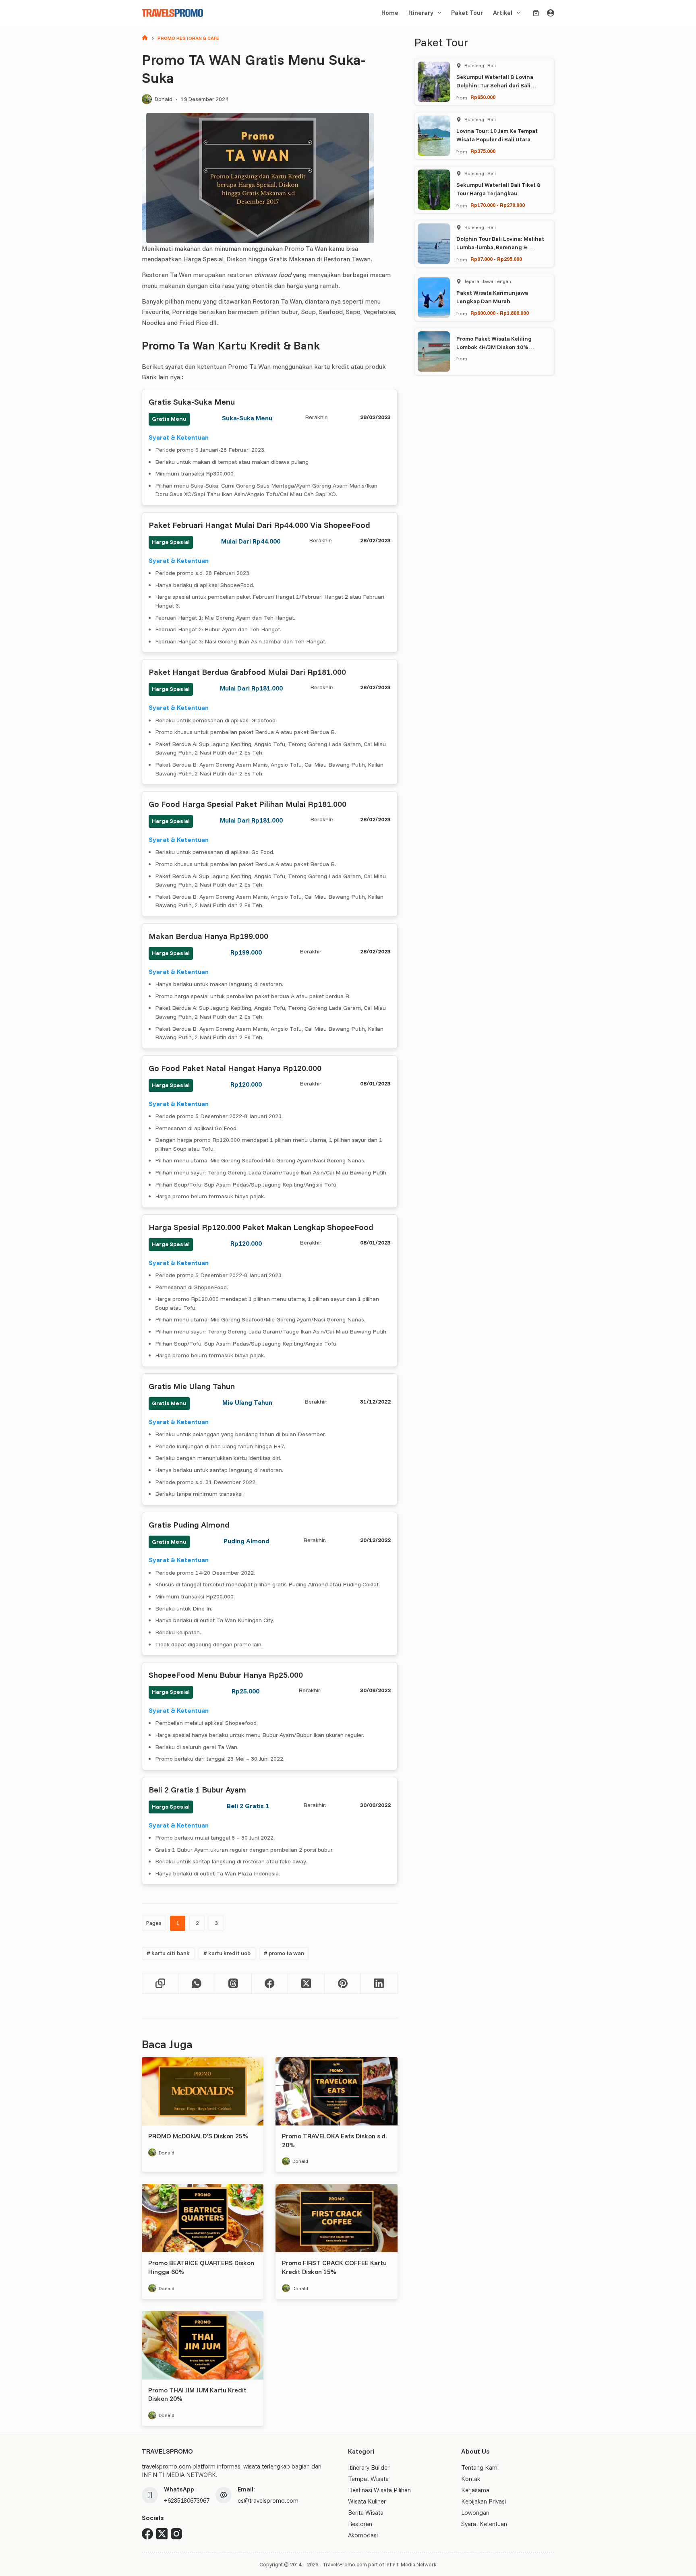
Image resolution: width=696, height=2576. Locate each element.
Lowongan (475, 2513)
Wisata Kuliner (367, 2501)
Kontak (471, 2479)
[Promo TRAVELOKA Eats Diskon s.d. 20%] (336, 2091)
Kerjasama (475, 2490)
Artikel (503, 13)
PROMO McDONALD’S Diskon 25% (198, 2136)
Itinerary (421, 13)
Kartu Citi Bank (168, 1953)
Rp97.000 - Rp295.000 (496, 259)
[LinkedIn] (379, 1984)
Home (390, 13)
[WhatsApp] (197, 1984)
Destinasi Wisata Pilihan (379, 2490)
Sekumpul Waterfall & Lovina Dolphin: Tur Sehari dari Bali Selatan (495, 85)
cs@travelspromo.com (268, 2501)
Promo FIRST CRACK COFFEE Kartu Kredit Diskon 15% (334, 2267)
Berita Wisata (366, 2513)
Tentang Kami (480, 2467)
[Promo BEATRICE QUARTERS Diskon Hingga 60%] (203, 2218)
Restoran (360, 2524)
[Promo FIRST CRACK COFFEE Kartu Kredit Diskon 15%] (336, 2218)
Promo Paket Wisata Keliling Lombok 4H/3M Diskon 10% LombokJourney (494, 347)
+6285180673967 (187, 2501)
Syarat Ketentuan (484, 2524)
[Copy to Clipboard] (161, 1984)
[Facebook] (270, 1984)
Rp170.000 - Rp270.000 (498, 205)
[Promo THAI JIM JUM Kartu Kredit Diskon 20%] (203, 2345)
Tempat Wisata (368, 2479)
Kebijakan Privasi (484, 2501)
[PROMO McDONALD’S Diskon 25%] (203, 2091)
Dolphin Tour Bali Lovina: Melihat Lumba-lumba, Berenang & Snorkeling (500, 247)
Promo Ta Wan (284, 1953)
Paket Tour (467, 13)
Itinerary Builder (369, 2467)
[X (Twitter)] (306, 1984)
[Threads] (233, 1984)
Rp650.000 (483, 97)
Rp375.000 (483, 151)
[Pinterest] (343, 1984)
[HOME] (145, 38)
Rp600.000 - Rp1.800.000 (500, 313)
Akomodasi (363, 2535)
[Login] (551, 13)
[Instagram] (176, 2534)
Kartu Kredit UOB (227, 1953)
